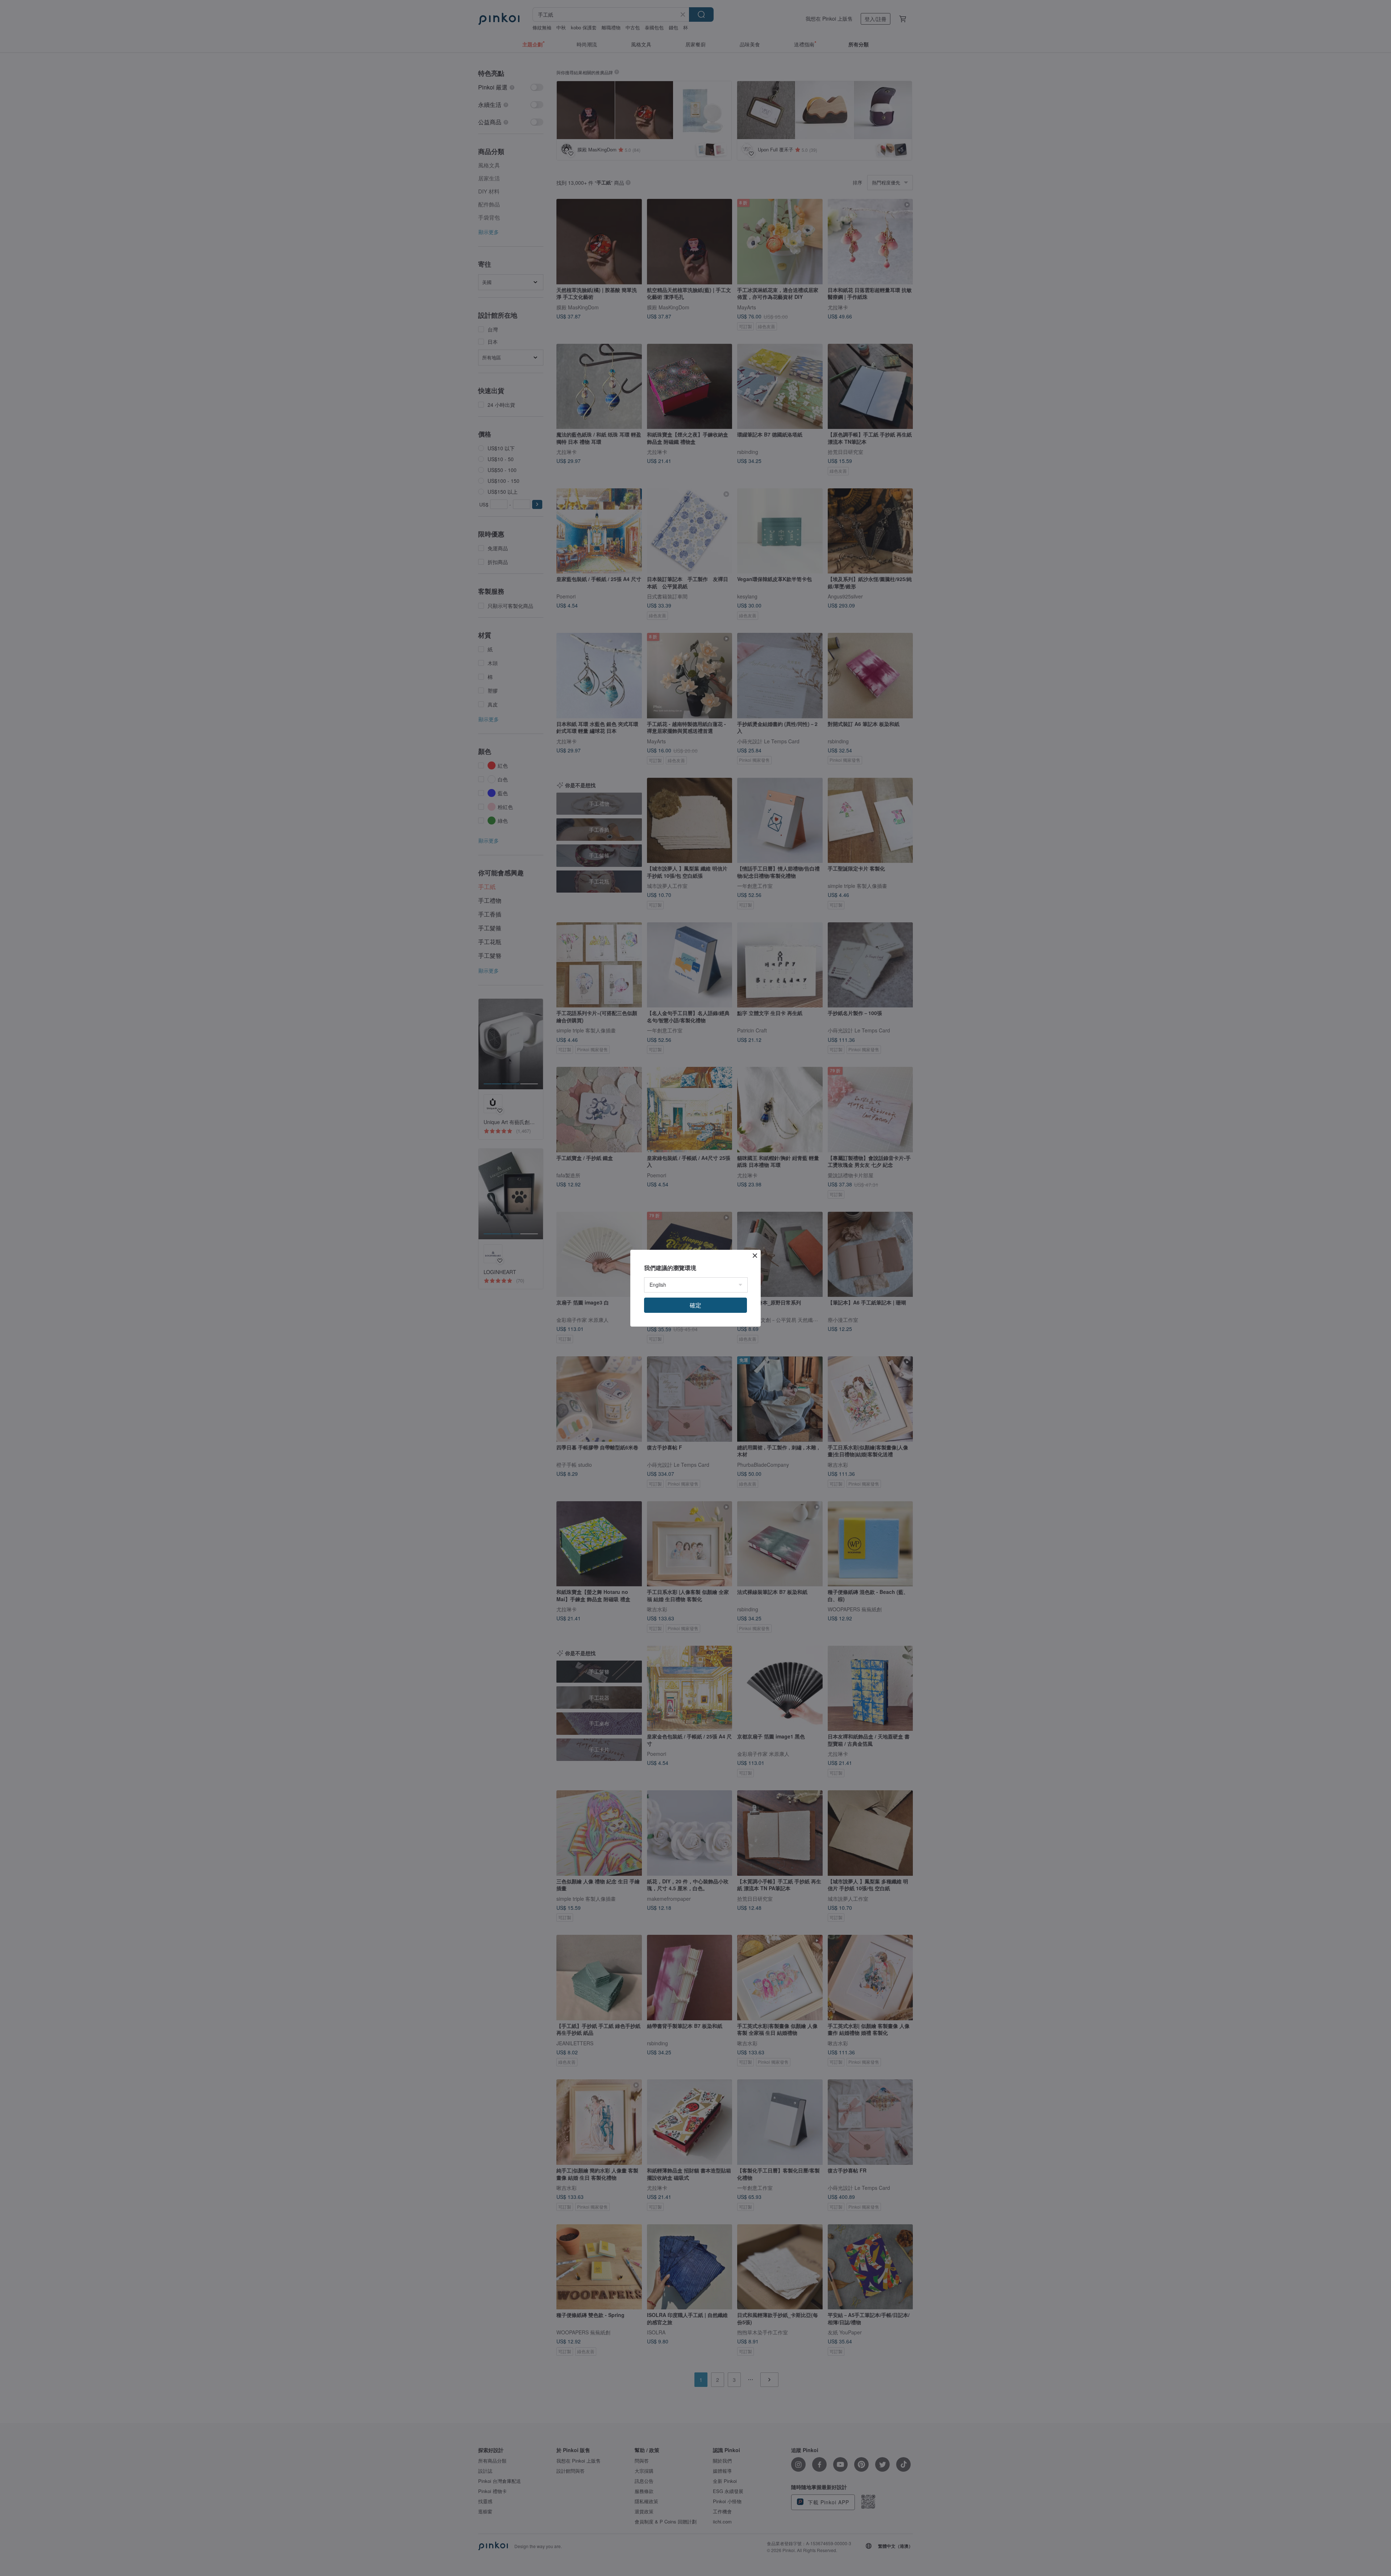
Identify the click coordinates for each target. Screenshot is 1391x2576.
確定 (695, 1305)
